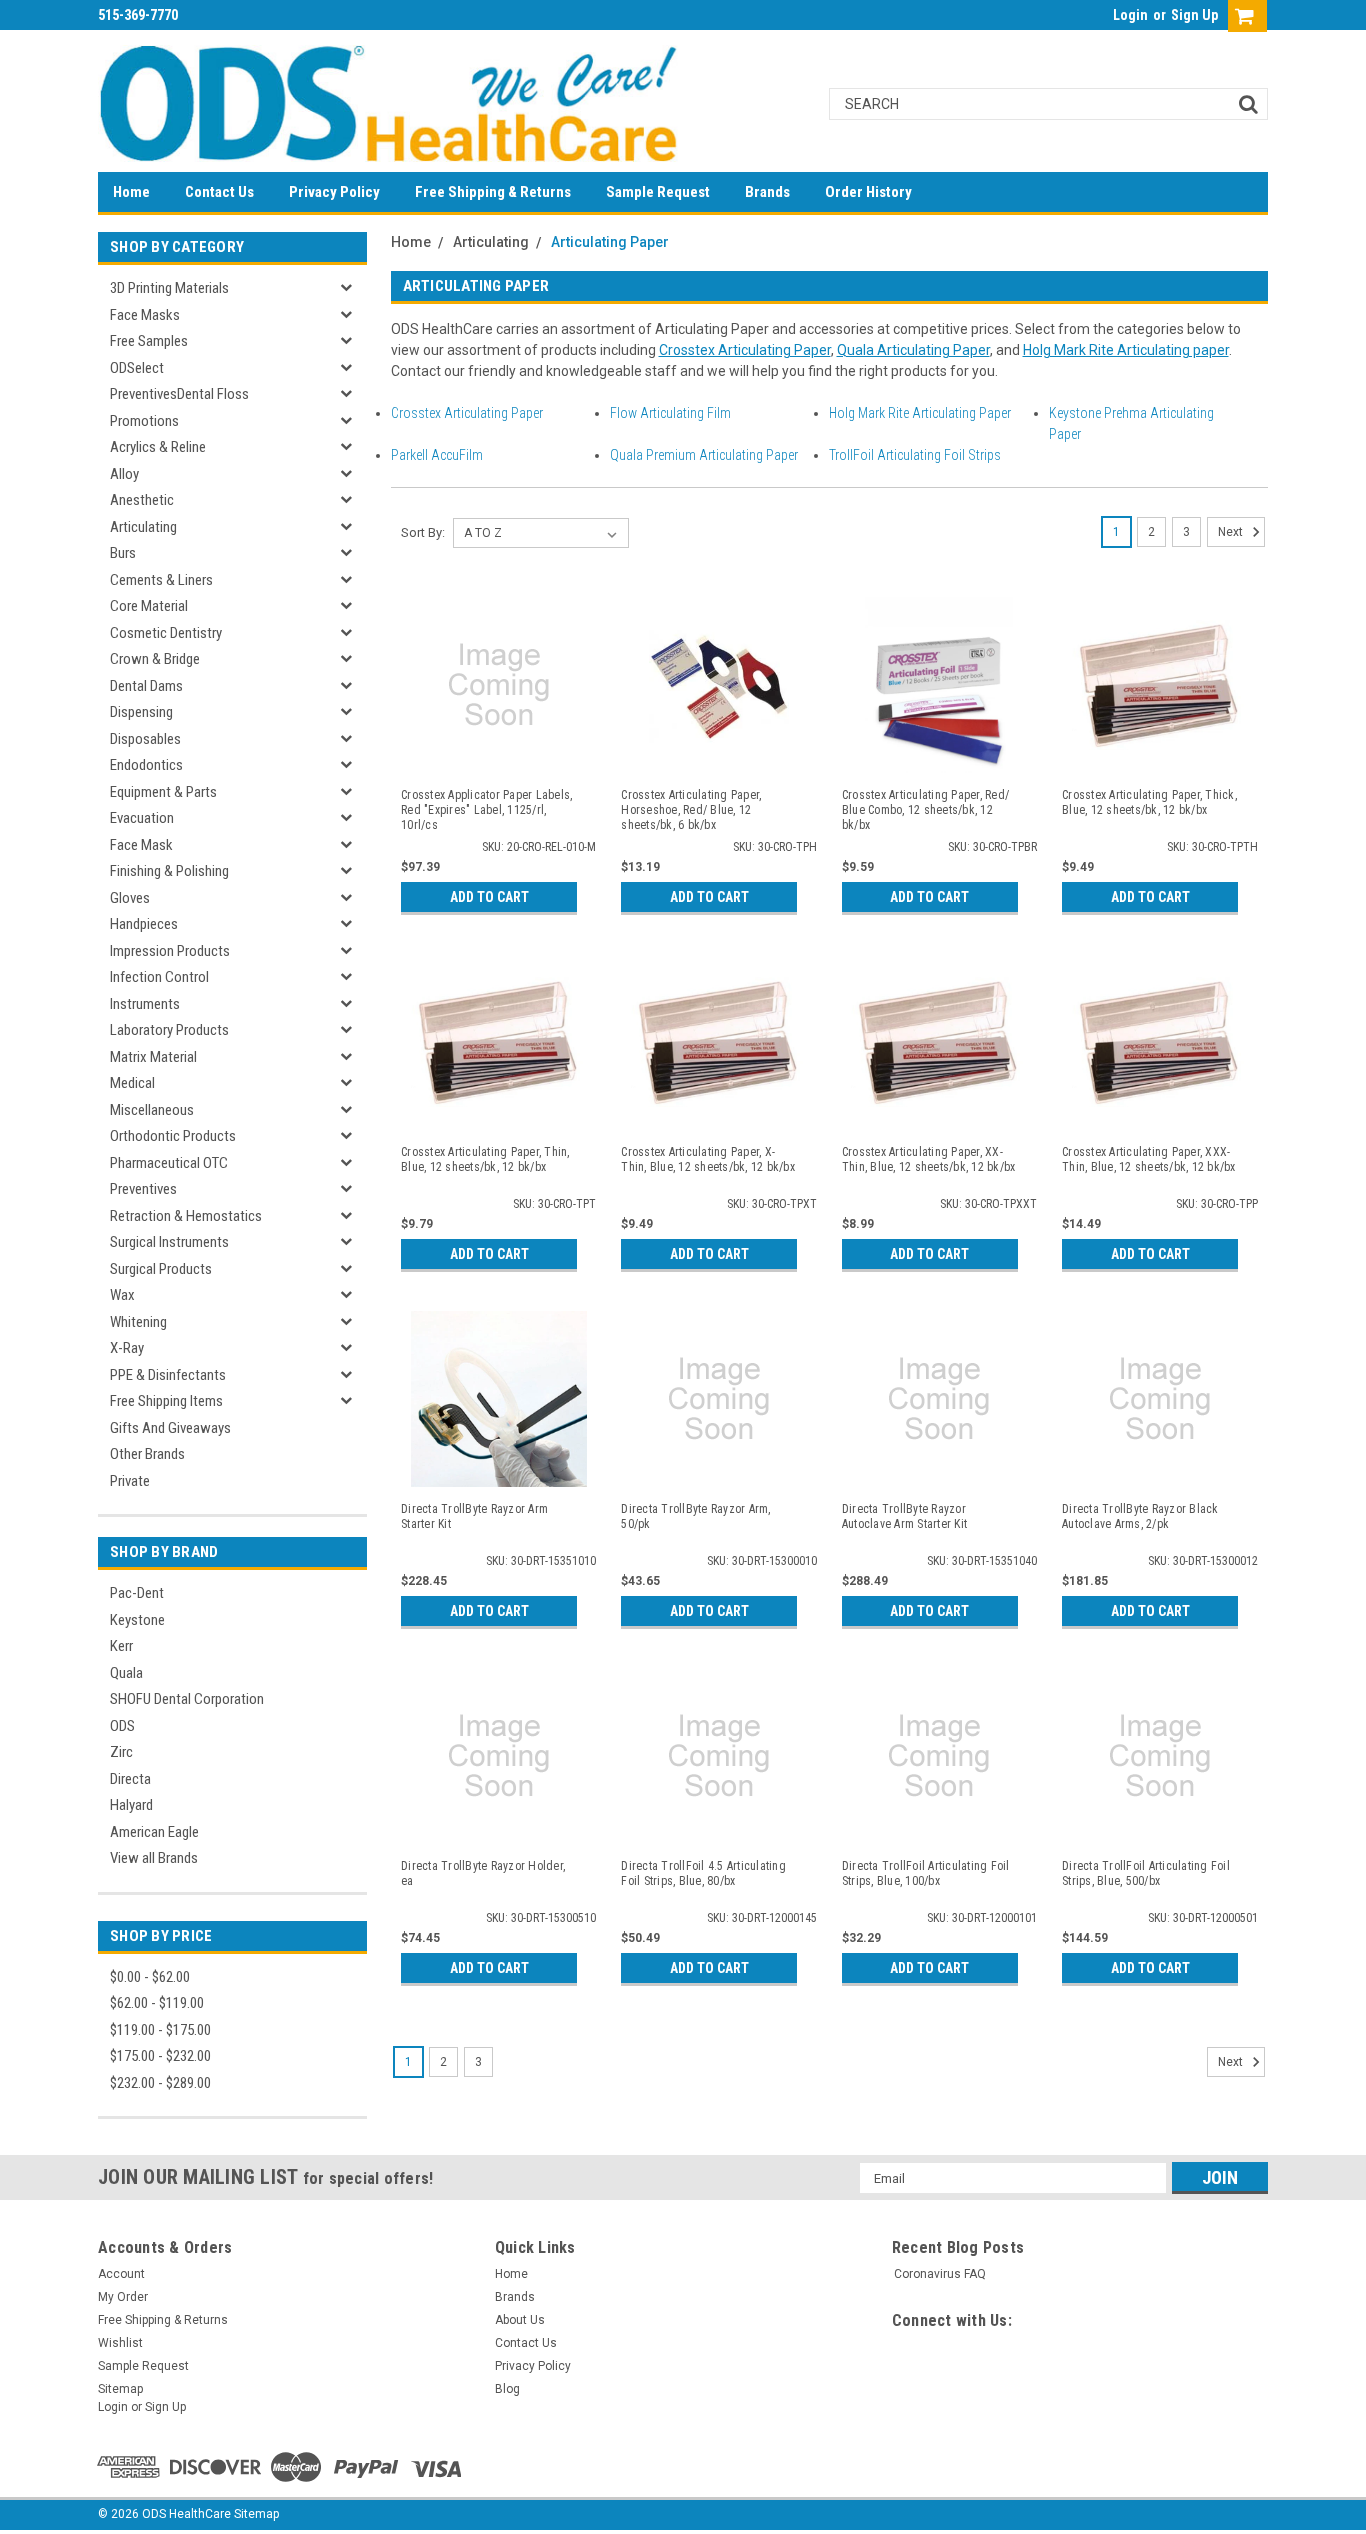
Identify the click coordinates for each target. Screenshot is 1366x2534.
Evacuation (142, 818)
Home (131, 192)
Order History (868, 192)
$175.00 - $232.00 (160, 2056)
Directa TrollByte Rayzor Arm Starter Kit (474, 1516)
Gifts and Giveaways (170, 1428)
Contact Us (219, 192)
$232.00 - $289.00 (160, 2083)
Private (130, 1481)
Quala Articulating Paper (913, 350)
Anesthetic (142, 500)
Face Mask (141, 845)
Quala (126, 1673)
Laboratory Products (169, 1030)
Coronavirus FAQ (940, 2274)
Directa (130, 1779)
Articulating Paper (610, 242)
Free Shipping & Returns (493, 192)
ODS (122, 1726)
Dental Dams (146, 686)
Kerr (121, 1646)
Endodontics (146, 765)
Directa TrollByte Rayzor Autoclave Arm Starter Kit (904, 1516)
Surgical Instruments (169, 1242)
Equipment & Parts (163, 792)
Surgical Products (161, 1269)
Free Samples (149, 341)
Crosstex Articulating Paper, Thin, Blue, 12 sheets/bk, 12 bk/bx (485, 1159)
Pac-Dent (137, 1593)
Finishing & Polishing (169, 871)
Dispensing (141, 712)
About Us (520, 2320)
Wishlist (120, 2343)
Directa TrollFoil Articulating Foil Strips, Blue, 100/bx (926, 1873)
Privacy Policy (334, 192)
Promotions (144, 421)
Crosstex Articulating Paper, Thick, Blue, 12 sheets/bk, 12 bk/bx (1149, 802)
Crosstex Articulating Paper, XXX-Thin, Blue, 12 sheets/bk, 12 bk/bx (1149, 1159)
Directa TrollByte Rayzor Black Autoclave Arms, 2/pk (1140, 1516)
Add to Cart (489, 897)
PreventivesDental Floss (179, 394)
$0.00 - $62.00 (150, 1977)
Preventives (143, 1189)
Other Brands (147, 1454)
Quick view (499, 759)
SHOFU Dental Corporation (187, 1699)
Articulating (143, 527)
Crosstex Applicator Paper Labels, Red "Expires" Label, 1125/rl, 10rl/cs (486, 810)
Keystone (137, 1620)
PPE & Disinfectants (168, 1375)
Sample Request (658, 192)
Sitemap (120, 2389)
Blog (507, 2389)
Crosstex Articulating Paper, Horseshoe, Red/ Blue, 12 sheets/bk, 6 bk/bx (691, 810)
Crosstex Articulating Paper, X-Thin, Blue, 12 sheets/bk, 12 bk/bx (708, 1159)
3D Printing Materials (169, 288)
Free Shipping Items (166, 1401)
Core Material (149, 606)
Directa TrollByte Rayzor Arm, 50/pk (695, 1516)
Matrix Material (153, 1057)
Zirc (121, 1752)
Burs (123, 553)
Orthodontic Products (173, 1136)
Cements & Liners (161, 580)
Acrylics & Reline (158, 447)
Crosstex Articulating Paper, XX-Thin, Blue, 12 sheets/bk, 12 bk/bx (929, 1159)
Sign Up (1194, 15)
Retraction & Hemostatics (186, 1216)
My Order (123, 2297)
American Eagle (154, 1832)
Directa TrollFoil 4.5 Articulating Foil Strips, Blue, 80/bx (703, 1873)
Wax (122, 1295)
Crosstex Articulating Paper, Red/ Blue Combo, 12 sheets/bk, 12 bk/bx (925, 810)
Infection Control (159, 977)
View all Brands (154, 1858)
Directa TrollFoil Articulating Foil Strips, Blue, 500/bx (1146, 1873)
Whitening (138, 1322)
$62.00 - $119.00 (157, 2003)
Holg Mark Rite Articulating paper (1126, 350)
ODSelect (137, 368)
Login (1130, 15)
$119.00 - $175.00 (160, 2030)
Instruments (145, 1004)
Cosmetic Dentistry (166, 633)
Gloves (130, 898)
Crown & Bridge (155, 659)
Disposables (145, 739)
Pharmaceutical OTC (169, 1163)
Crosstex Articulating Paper (745, 350)
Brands (767, 192)
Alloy (124, 474)
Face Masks (145, 315)
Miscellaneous (152, 1110)
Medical (132, 1083)
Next (1232, 532)
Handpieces (144, 924)
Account (121, 2274)
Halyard (131, 1805)
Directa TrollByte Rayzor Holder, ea (483, 1873)
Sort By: (423, 532)
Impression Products (170, 951)
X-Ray (127, 1348)
